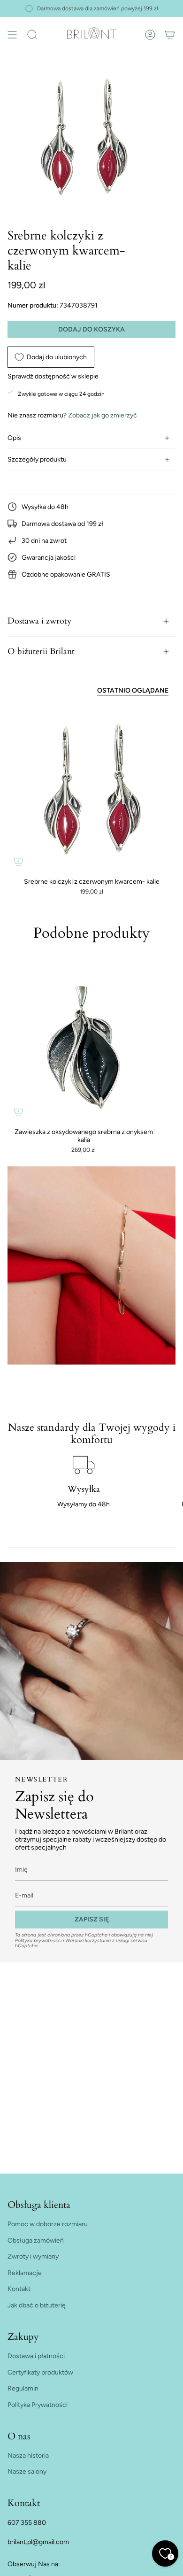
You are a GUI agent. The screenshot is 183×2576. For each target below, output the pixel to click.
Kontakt (19, 2289)
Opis (14, 438)
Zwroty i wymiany (33, 2256)
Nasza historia (28, 2456)
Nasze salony (27, 2472)
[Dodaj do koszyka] (18, 862)
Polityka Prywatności (38, 2405)
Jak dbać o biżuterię (37, 2305)
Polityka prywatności (38, 1940)
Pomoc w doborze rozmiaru (48, 2224)
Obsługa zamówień (36, 2241)
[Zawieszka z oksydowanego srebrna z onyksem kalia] (84, 1047)
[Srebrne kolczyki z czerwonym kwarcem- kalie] (91, 788)
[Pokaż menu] (12, 35)
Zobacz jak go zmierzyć (103, 415)
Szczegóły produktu (37, 459)
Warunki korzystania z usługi (98, 1940)
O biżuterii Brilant (41, 652)
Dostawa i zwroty (40, 621)
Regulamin (23, 2388)
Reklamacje (25, 2273)
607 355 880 (27, 2523)
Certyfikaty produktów (40, 2372)
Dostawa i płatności (36, 2356)
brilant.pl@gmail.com (38, 2542)
